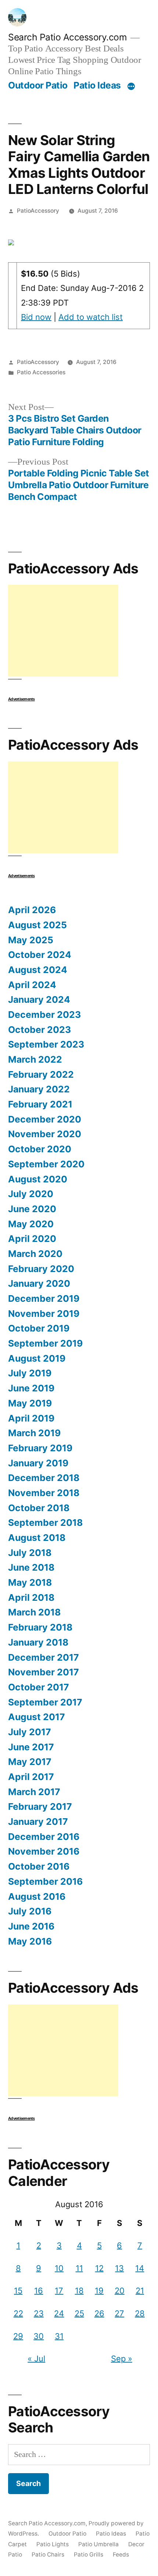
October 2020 (40, 1149)
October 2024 (40, 955)
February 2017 (40, 1806)
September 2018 (45, 1523)
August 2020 (38, 1179)
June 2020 (32, 1209)
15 (18, 2291)
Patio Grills (89, 2555)
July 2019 (30, 1373)
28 (140, 2313)
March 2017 (34, 1792)
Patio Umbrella (98, 2544)
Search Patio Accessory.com (67, 37)
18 (79, 2291)
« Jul (36, 2359)
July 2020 (31, 1194)
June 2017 (31, 1747)
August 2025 (37, 925)
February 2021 (40, 1104)
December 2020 (45, 1119)
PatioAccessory (38, 211)
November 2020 (45, 1134)
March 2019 (34, 1433)
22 (18, 2313)
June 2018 (31, 1567)
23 (39, 2313)
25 (79, 2313)
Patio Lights (53, 2544)
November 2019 (44, 1314)
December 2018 (44, 1478)
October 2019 (39, 1328)
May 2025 (31, 940)
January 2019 (38, 1463)
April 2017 (31, 1777)
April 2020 (32, 1239)
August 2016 (37, 1896)
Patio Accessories (41, 372)
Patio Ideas (97, 85)
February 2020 (41, 1269)
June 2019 (31, 1388)
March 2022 (35, 1059)
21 (140, 2291)
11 (79, 2268)
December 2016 (44, 1837)
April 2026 (32, 910)
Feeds (121, 2555)
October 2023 (39, 1030)
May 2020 (31, 1224)
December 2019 (44, 1298)
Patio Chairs (48, 2555)
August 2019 (37, 1358)
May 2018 (30, 1582)
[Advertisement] (63, 631)
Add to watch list (91, 317)
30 (39, 2336)
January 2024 (39, 999)
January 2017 (38, 1822)
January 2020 (39, 1283)
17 (59, 2291)
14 (140, 2268)
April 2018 (31, 1597)
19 (99, 2291)
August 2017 (37, 1717)
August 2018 (37, 1538)
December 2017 (44, 1657)
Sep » (122, 2359)
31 (59, 2336)
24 (59, 2313)
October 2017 (39, 1687)
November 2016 (44, 1851)
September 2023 (46, 1044)
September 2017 (45, 1702)
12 (99, 2268)
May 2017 (30, 1762)
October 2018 (39, 1508)
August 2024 (38, 970)
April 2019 (31, 1418)
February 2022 (41, 1074)
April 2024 (32, 985)
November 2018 (44, 1493)
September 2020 (46, 1164)
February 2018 (40, 1627)
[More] (131, 87)
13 (119, 2268)
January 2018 (38, 1642)
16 (39, 2291)
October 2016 (39, 1866)
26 (99, 2313)
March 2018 (34, 1612)
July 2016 (30, 1911)
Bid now (36, 317)
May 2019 (30, 1403)
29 (18, 2336)
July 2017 (30, 1732)
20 (120, 2291)
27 (119, 2313)
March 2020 (35, 1254)
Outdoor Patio (38, 85)
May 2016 (30, 1941)
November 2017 (44, 1672)
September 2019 (45, 1343)
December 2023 (44, 1015)
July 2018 (30, 1553)
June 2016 (31, 1926)
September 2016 (45, 1881)
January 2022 (39, 1089)
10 (59, 2268)
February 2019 (40, 1448)
